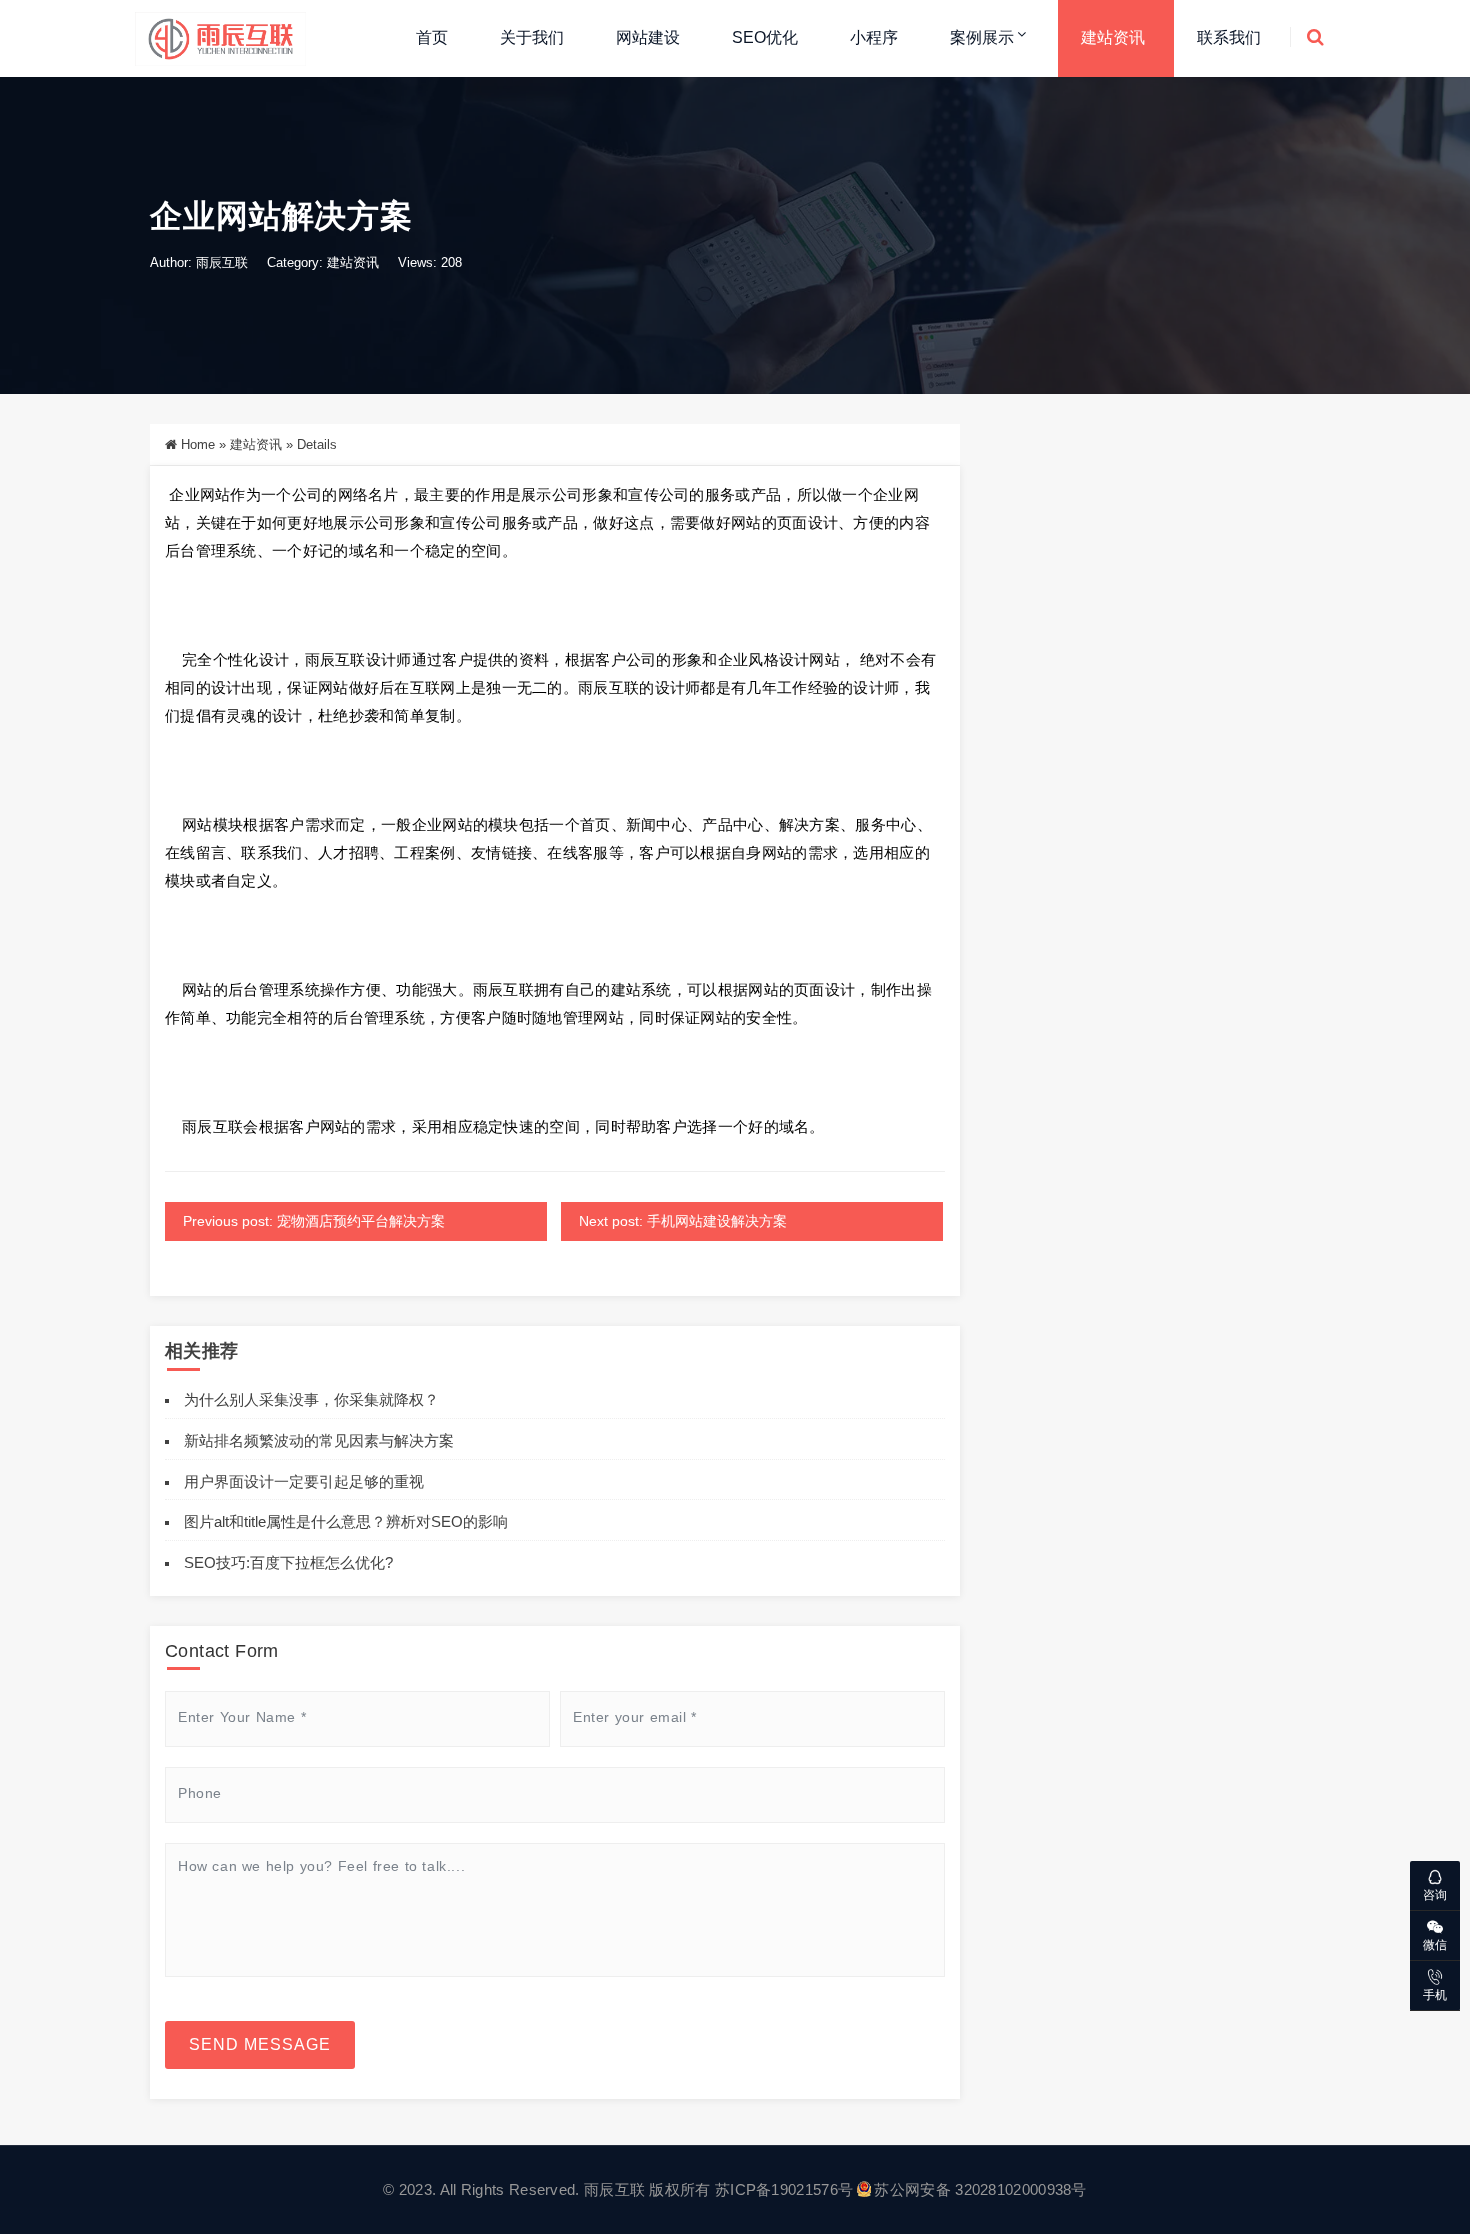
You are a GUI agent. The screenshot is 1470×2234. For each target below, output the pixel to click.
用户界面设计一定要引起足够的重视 (304, 1481)
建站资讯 (1113, 37)
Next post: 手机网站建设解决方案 (683, 1221)
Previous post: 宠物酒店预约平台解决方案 (314, 1221)
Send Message (260, 2044)
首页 (432, 37)
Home (198, 444)
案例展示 (982, 37)
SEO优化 (765, 37)
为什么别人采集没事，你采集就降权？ (311, 1399)
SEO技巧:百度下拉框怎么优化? (288, 1562)
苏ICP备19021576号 (784, 2189)
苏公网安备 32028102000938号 (980, 2189)
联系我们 (1229, 37)
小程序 (874, 37)
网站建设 (648, 37)
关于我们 (532, 37)
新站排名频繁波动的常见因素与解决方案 (319, 1440)
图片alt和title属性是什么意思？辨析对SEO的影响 (346, 1521)
